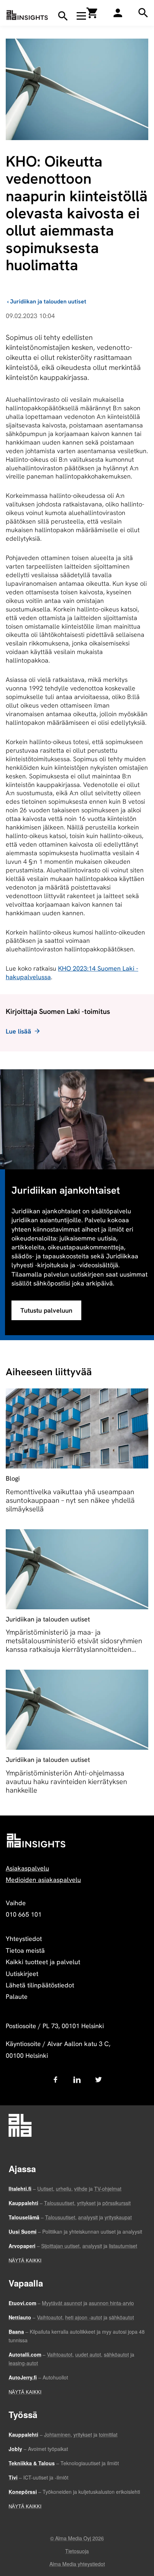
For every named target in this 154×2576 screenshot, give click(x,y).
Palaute (17, 1997)
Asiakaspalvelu (27, 1868)
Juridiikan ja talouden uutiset (48, 301)
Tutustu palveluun (46, 1310)
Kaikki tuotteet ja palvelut (43, 1962)
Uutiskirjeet (22, 1974)
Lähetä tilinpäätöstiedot (40, 1985)
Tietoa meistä (25, 1950)
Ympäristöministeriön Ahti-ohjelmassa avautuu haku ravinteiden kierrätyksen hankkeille (66, 1782)
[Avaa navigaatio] (81, 16)
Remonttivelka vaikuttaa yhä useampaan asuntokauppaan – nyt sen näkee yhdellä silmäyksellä (70, 1500)
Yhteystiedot (24, 1939)
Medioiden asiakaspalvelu (43, 1880)
